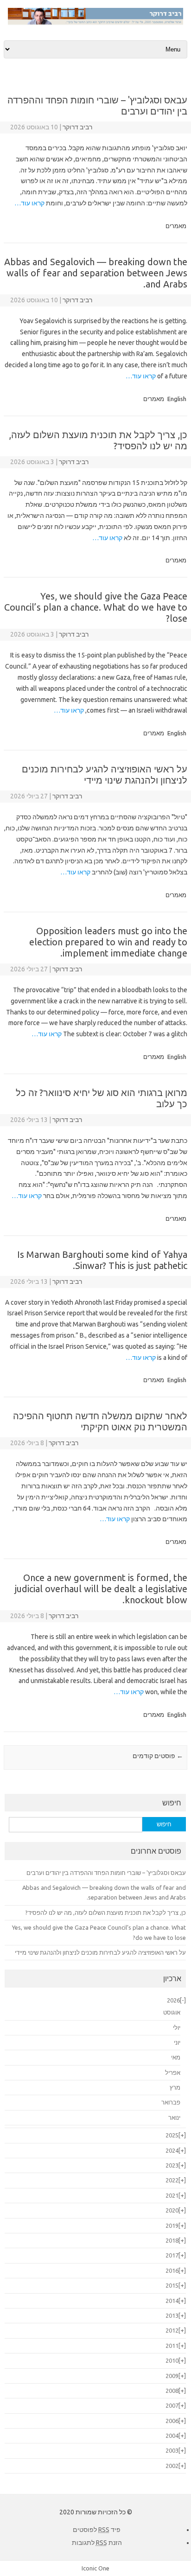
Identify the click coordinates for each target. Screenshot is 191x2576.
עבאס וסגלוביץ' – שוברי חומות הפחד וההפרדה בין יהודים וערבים (106, 1873)
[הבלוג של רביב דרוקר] (95, 23)
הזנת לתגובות (97, 2543)
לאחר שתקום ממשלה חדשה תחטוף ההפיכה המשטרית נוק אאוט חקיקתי (100, 1421)
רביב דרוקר (77, 127)
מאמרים (176, 226)
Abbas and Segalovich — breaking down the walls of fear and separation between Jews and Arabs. (96, 273)
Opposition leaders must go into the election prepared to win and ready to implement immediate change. (108, 942)
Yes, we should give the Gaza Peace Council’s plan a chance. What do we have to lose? (96, 607)
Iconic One (95, 2568)
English (177, 399)
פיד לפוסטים (97, 2530)
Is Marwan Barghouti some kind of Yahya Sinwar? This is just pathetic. (102, 1260)
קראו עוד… (29, 203)
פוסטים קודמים (158, 1756)
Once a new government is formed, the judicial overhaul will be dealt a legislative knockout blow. (101, 1589)
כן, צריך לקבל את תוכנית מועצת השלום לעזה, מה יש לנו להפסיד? (105, 1913)
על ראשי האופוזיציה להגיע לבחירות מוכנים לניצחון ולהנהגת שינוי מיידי (105, 775)
